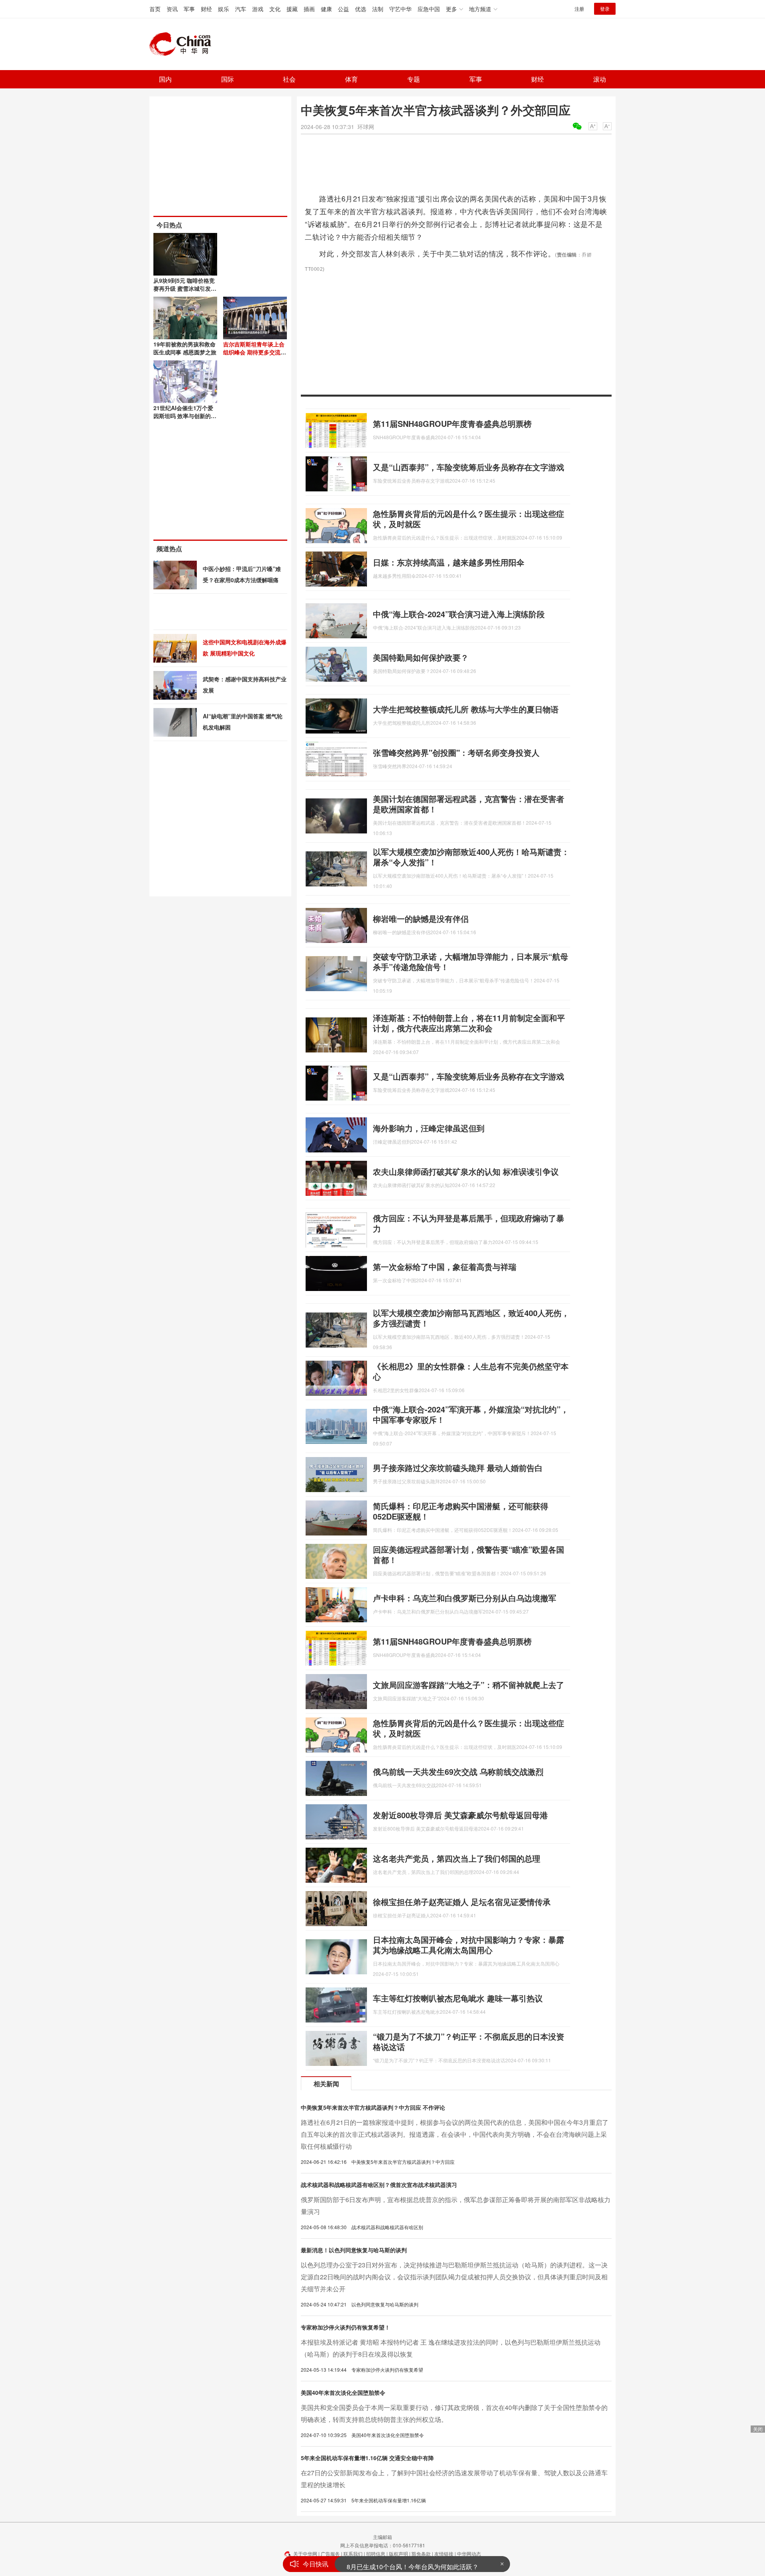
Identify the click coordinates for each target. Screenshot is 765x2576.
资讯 (172, 9)
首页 (155, 9)
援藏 (292, 9)
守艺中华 (400, 9)
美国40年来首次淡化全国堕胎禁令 (343, 2392)
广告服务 (330, 2554)
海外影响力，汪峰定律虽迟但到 (429, 1128)
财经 (206, 9)
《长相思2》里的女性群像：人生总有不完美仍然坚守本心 (471, 1371)
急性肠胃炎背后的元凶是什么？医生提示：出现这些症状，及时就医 (469, 519)
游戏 (258, 9)
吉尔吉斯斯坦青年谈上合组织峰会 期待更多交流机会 (255, 352)
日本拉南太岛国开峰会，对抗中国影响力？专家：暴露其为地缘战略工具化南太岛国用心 (469, 1945)
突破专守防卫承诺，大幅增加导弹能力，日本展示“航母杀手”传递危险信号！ (471, 961)
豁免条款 (421, 2554)
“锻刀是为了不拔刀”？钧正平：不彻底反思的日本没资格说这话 (469, 2041)
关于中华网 (305, 2554)
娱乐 (224, 9)
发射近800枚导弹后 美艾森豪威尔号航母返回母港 (460, 1815)
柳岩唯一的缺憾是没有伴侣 (421, 918)
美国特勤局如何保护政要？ (421, 657)
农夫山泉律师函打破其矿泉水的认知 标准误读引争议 (466, 1171)
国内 (165, 79)
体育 (351, 79)
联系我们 (353, 2554)
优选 (361, 9)
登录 (605, 9)
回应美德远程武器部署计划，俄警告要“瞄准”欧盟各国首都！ (469, 1554)
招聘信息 (376, 2554)
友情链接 (444, 2554)
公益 (343, 9)
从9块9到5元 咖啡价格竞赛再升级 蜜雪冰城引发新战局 (185, 288)
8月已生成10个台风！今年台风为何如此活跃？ (413, 2564)
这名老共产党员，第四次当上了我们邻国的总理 (457, 1858)
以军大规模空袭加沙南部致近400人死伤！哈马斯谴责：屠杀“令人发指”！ (471, 857)
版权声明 (398, 2554)
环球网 (366, 127)
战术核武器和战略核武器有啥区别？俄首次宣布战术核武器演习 (379, 2185)
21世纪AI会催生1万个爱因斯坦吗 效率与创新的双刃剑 (185, 416)
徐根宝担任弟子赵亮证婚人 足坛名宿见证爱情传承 (462, 1902)
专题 (414, 79)
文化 (275, 9)
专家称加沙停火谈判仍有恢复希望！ (345, 2327)
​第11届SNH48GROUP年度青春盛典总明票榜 (452, 423)
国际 (228, 79)
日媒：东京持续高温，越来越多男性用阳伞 (449, 562)
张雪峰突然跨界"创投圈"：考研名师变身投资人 (456, 752)
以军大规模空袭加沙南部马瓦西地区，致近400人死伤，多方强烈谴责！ (471, 1318)
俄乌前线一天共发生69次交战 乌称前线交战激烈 (458, 1771)
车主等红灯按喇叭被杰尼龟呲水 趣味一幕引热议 (458, 1998)
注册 (579, 9)
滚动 (600, 79)
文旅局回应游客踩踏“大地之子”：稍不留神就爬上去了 (469, 1685)
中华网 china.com (183, 44)
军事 (189, 9)
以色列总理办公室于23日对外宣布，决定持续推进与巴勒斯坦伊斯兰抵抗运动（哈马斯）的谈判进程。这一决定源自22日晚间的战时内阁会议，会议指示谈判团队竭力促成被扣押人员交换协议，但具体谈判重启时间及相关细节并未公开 (454, 2277)
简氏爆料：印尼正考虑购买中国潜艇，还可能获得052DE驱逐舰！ (461, 1511)
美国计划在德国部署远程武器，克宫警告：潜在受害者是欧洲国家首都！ (469, 804)
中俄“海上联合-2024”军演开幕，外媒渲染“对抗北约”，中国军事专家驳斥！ (471, 1414)
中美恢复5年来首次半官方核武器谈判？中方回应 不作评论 (373, 2107)
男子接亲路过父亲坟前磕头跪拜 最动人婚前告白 (458, 1468)
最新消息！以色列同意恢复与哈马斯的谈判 (354, 2250)
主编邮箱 (382, 2537)
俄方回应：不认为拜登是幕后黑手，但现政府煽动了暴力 (469, 1223)
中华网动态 (469, 2554)
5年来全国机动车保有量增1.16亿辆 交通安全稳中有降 (367, 2458)
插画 (309, 9)
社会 (289, 79)
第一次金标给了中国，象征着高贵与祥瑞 (445, 1266)
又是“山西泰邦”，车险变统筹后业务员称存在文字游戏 (469, 467)
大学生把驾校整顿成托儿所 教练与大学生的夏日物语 (466, 709)
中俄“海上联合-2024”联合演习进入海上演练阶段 (459, 614)
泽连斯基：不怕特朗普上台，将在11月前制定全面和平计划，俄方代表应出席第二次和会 (469, 1023)
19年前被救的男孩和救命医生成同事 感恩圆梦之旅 (185, 348)
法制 (378, 9)
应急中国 (429, 9)
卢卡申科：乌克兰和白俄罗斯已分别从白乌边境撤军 (465, 1598)
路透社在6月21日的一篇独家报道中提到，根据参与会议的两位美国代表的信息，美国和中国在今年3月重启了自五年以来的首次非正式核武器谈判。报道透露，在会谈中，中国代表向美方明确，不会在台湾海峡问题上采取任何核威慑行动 (455, 2134)
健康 (326, 9)
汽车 (241, 9)
